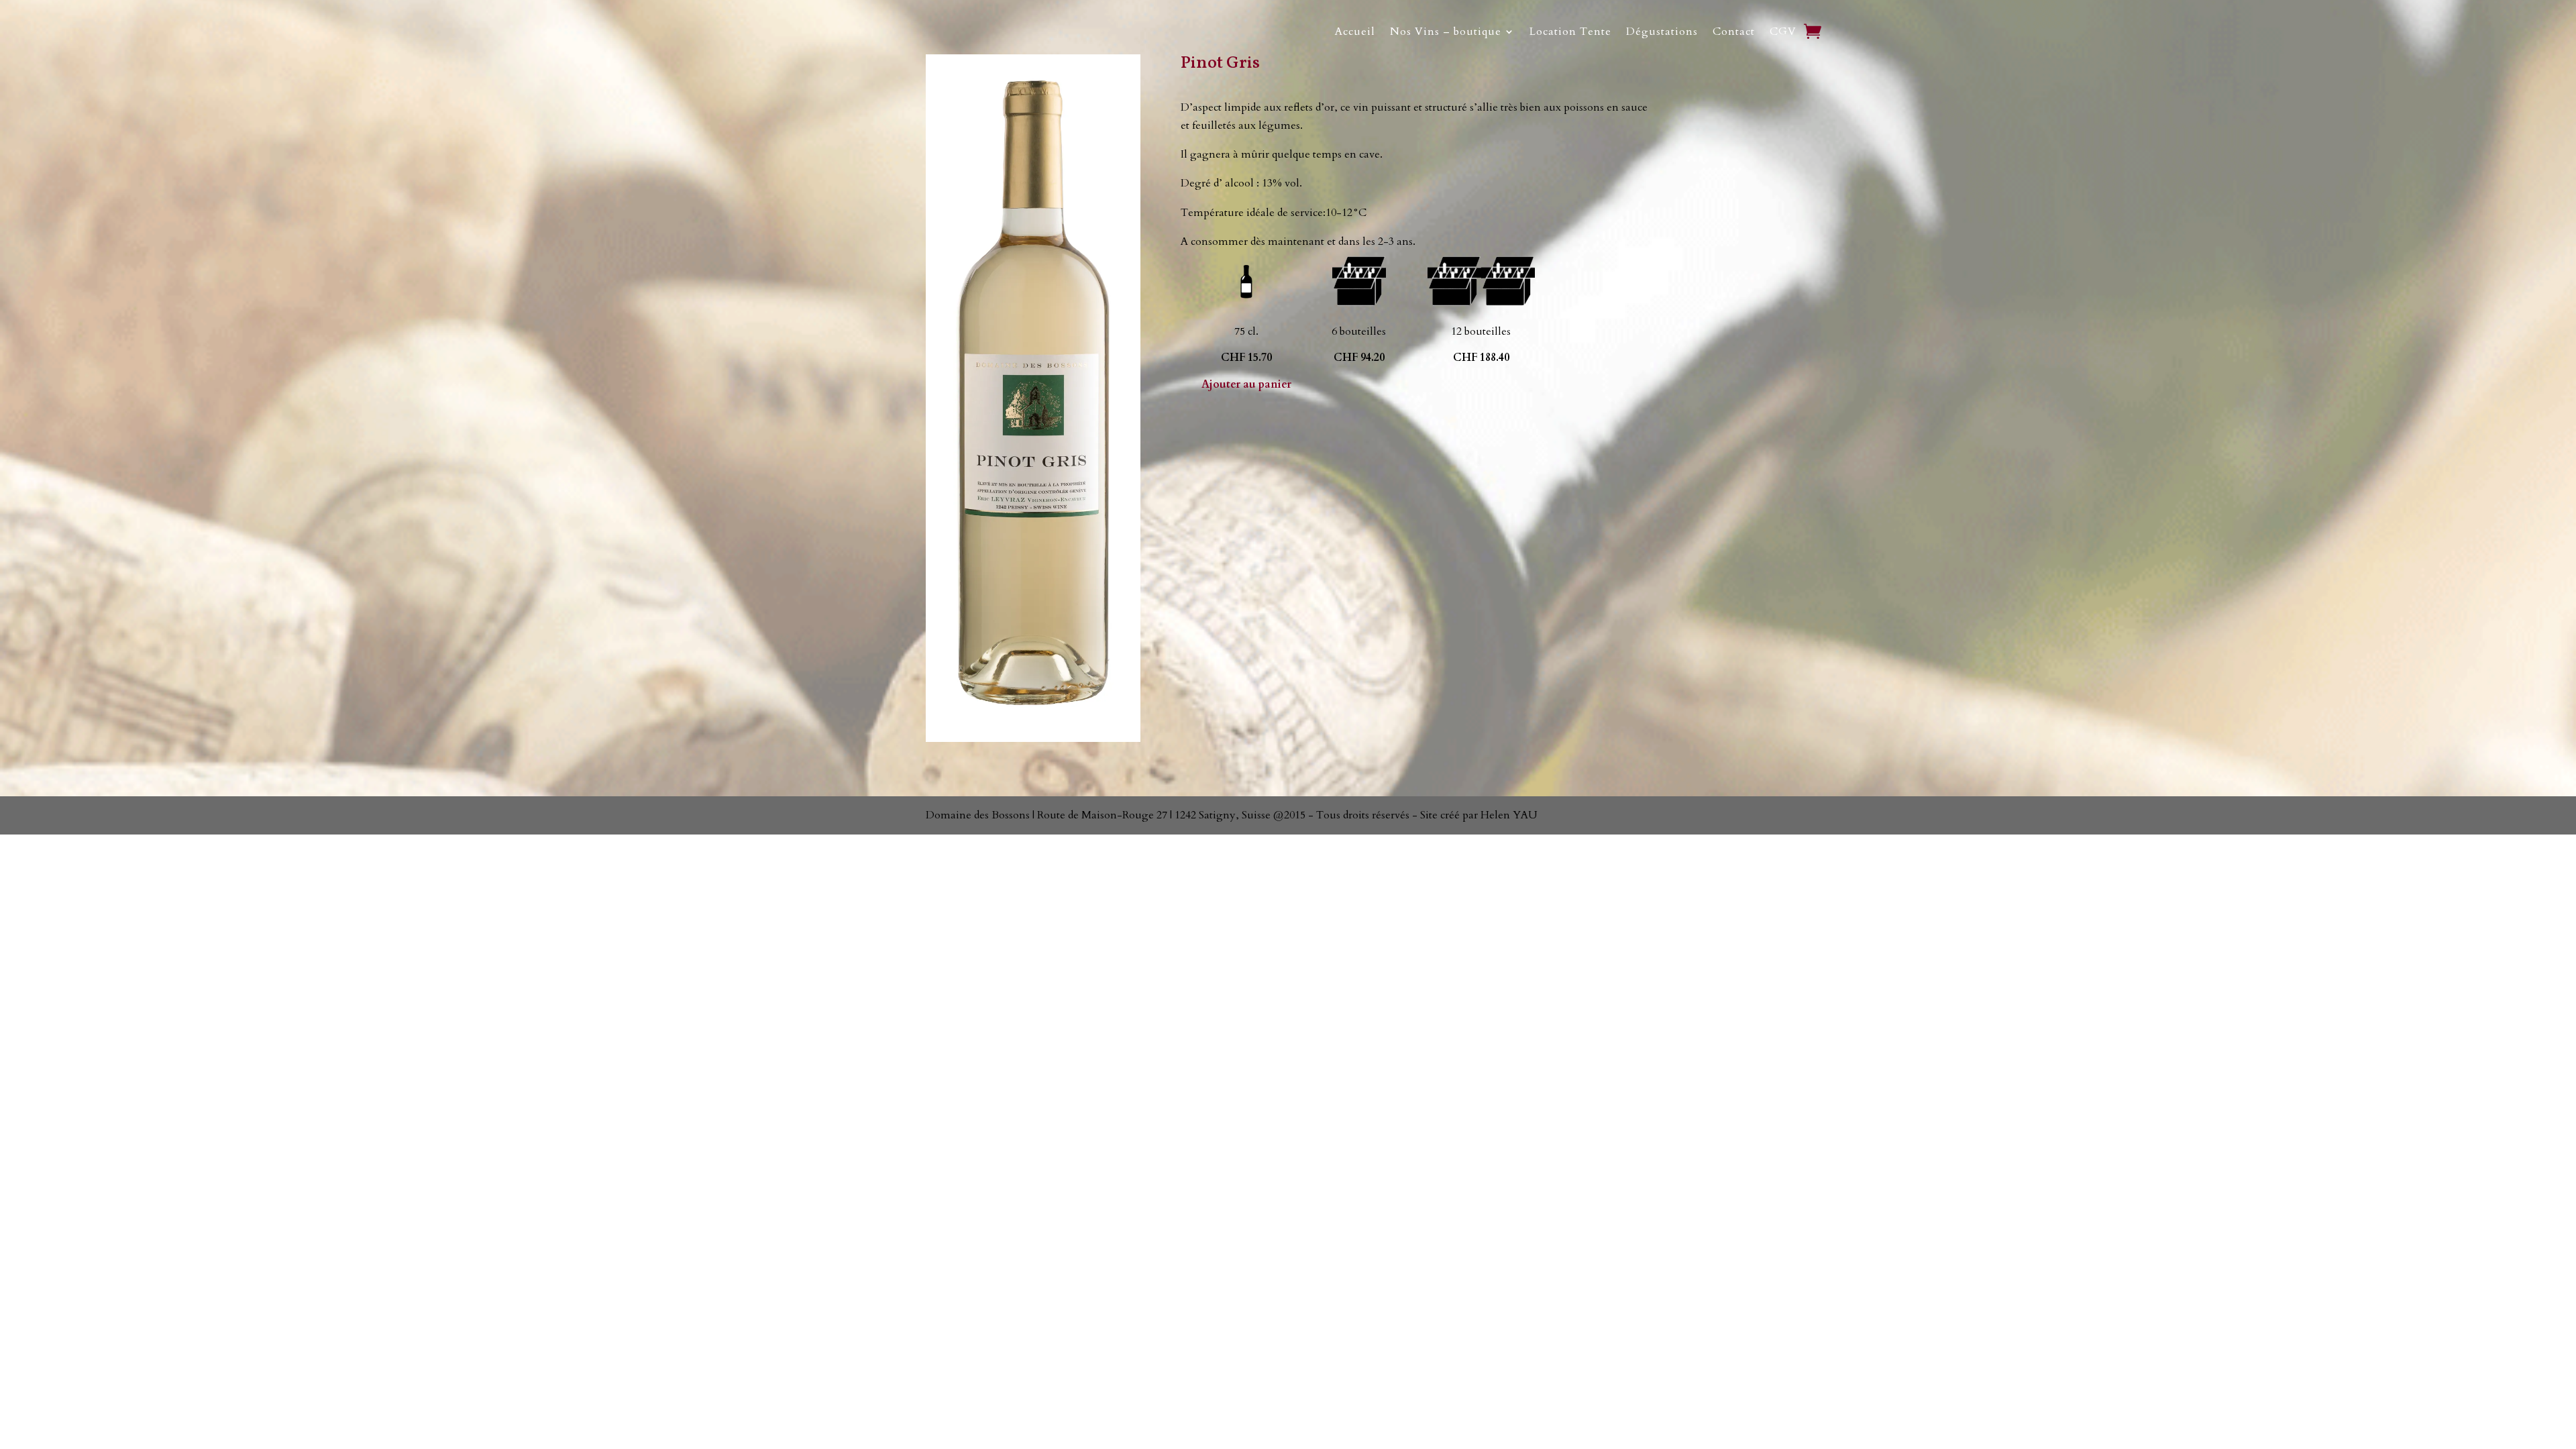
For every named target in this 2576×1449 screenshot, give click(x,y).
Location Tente (1570, 32)
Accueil (1355, 32)
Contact (1734, 32)
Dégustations (1662, 32)
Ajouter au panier (1246, 384)
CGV (1783, 32)
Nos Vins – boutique (1446, 32)
